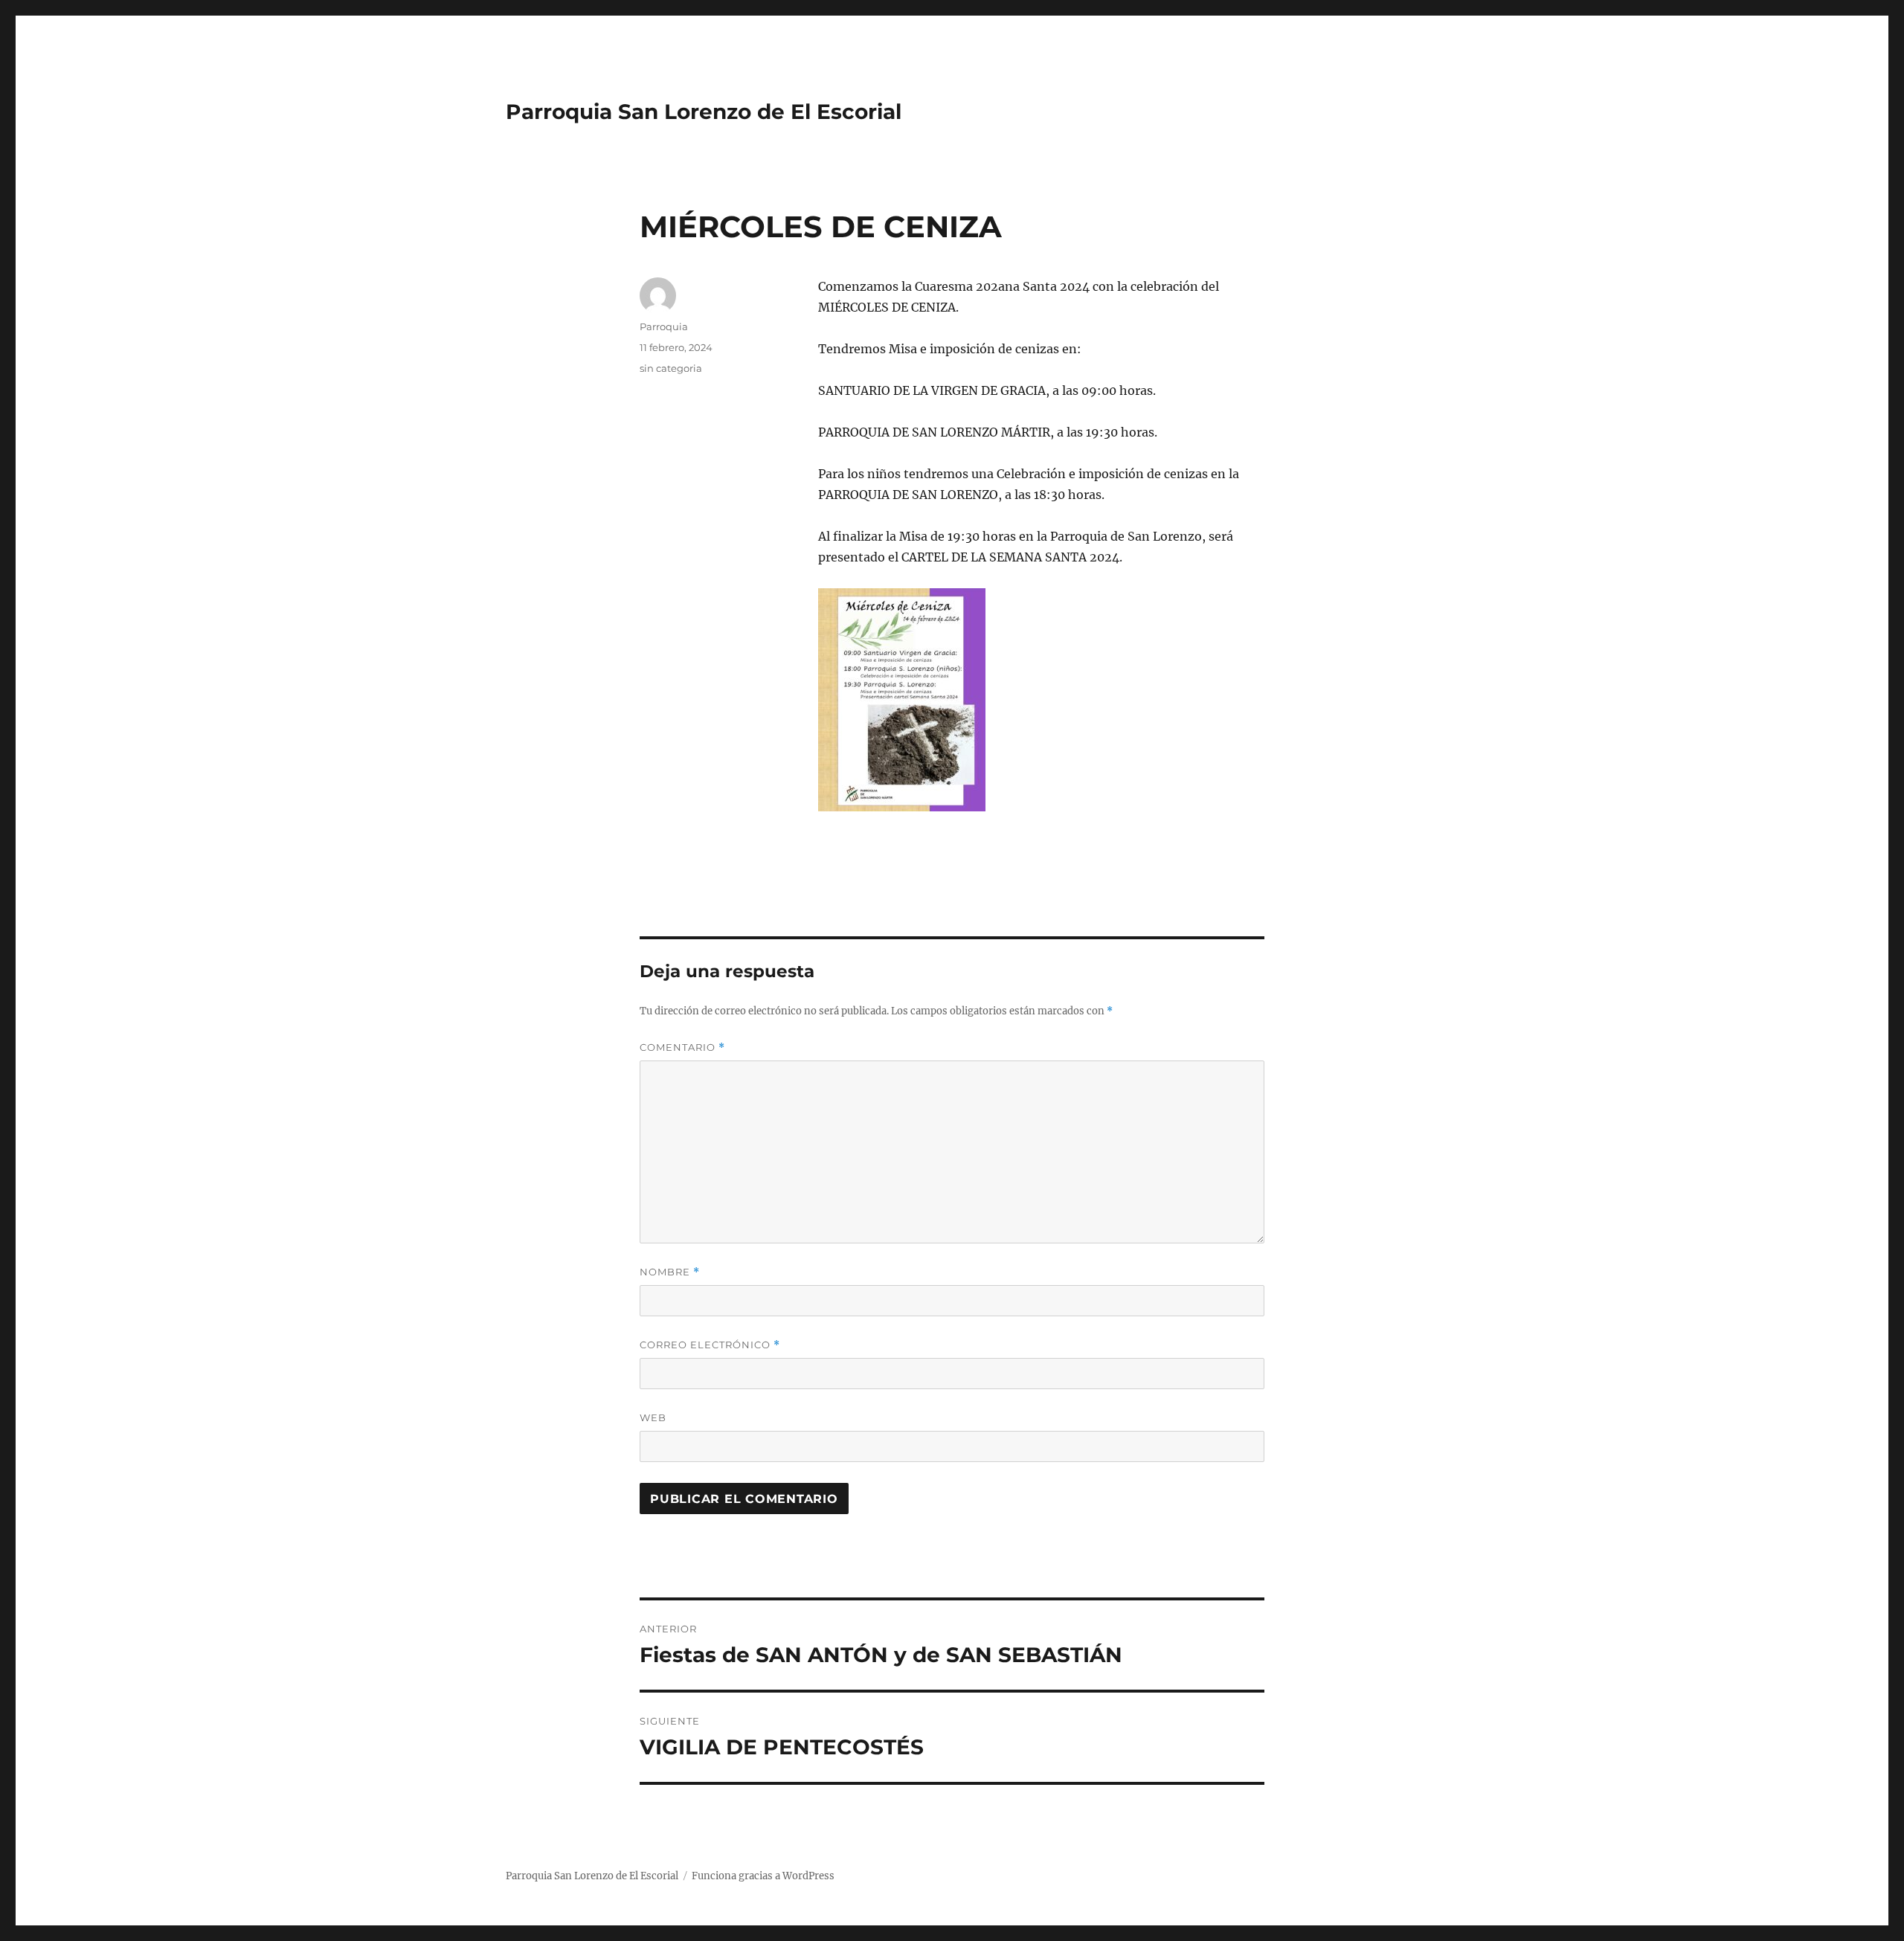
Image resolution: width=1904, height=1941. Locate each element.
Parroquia (664, 326)
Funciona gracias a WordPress (763, 1876)
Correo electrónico (710, 1345)
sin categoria (671, 368)
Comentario (682, 1047)
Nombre (670, 1272)
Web (653, 1417)
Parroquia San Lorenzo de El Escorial (704, 112)
